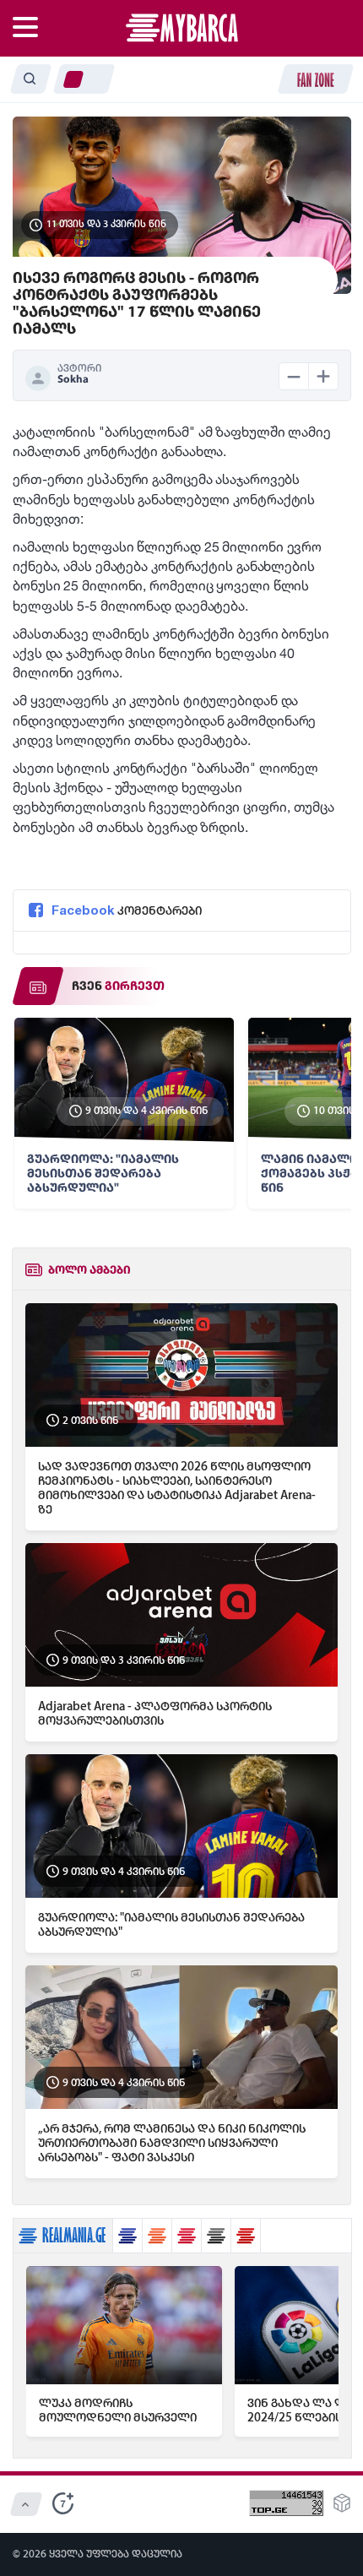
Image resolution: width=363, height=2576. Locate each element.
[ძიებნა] (30, 79)
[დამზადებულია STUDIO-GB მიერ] (342, 2508)
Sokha (73, 380)
